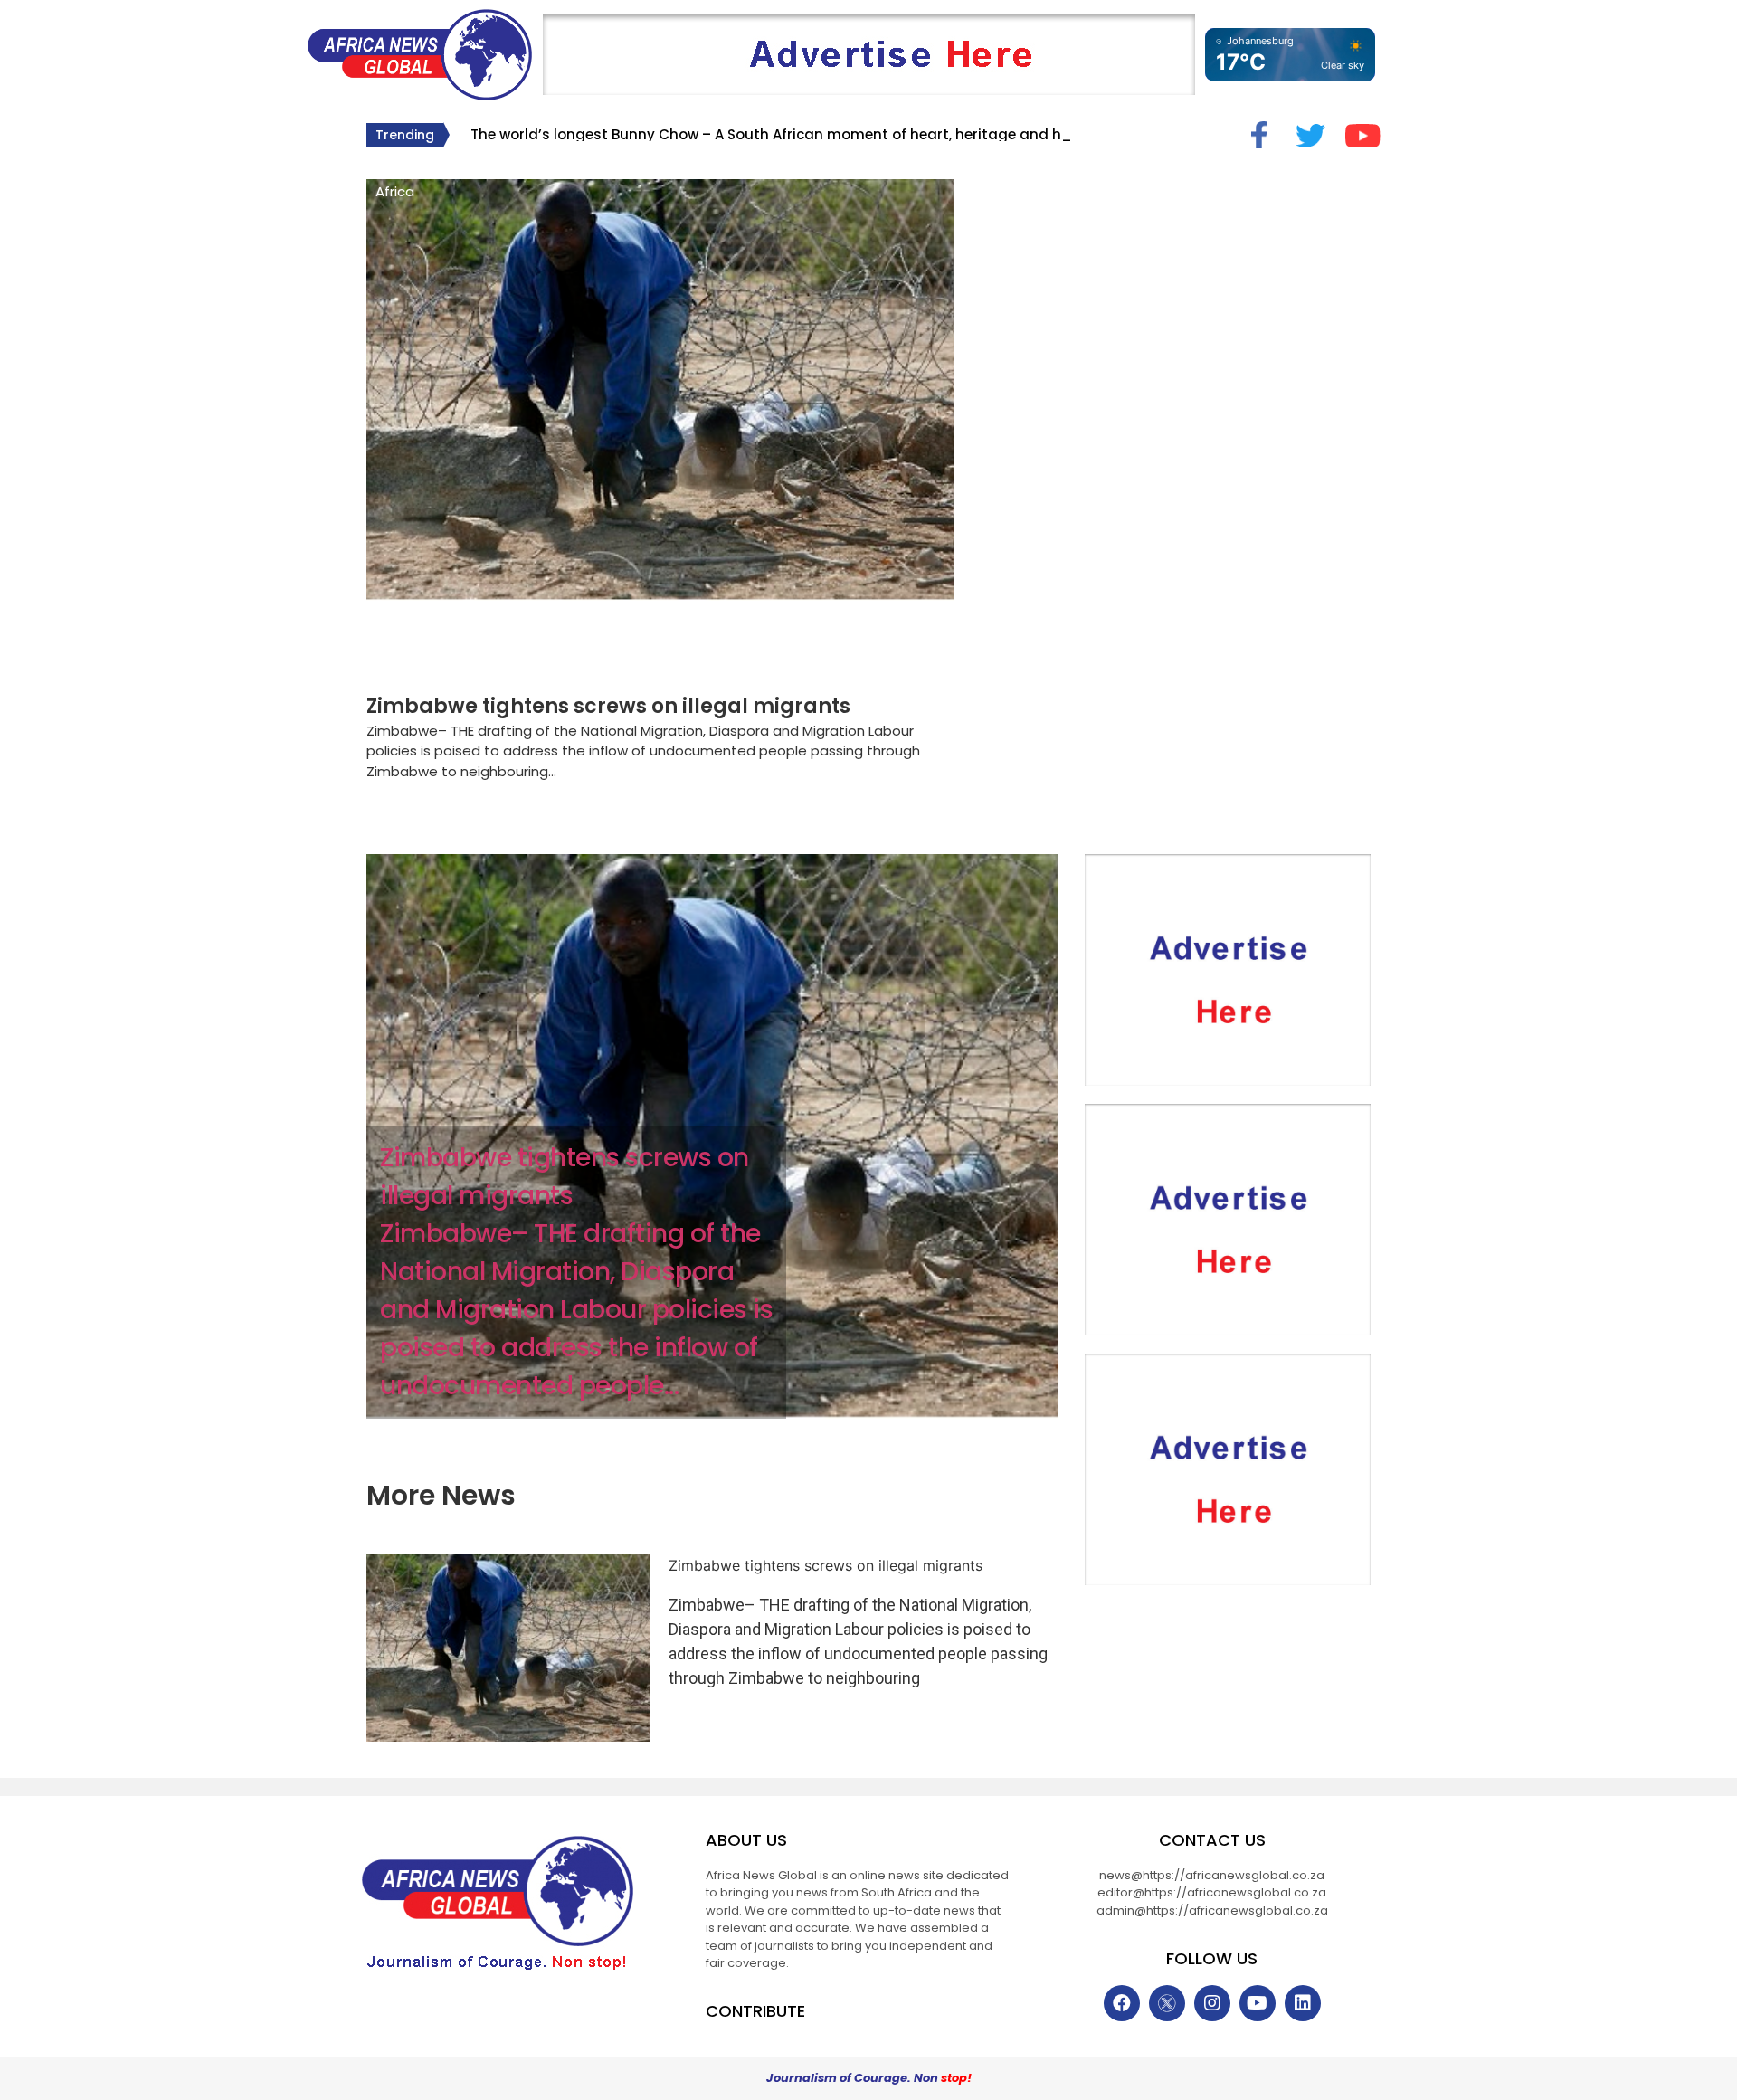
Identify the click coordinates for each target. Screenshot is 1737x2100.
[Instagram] (1212, 2003)
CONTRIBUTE (755, 2011)
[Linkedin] (1303, 2003)
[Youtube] (1258, 2003)
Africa (395, 191)
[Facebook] (1122, 2003)
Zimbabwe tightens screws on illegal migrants (608, 706)
